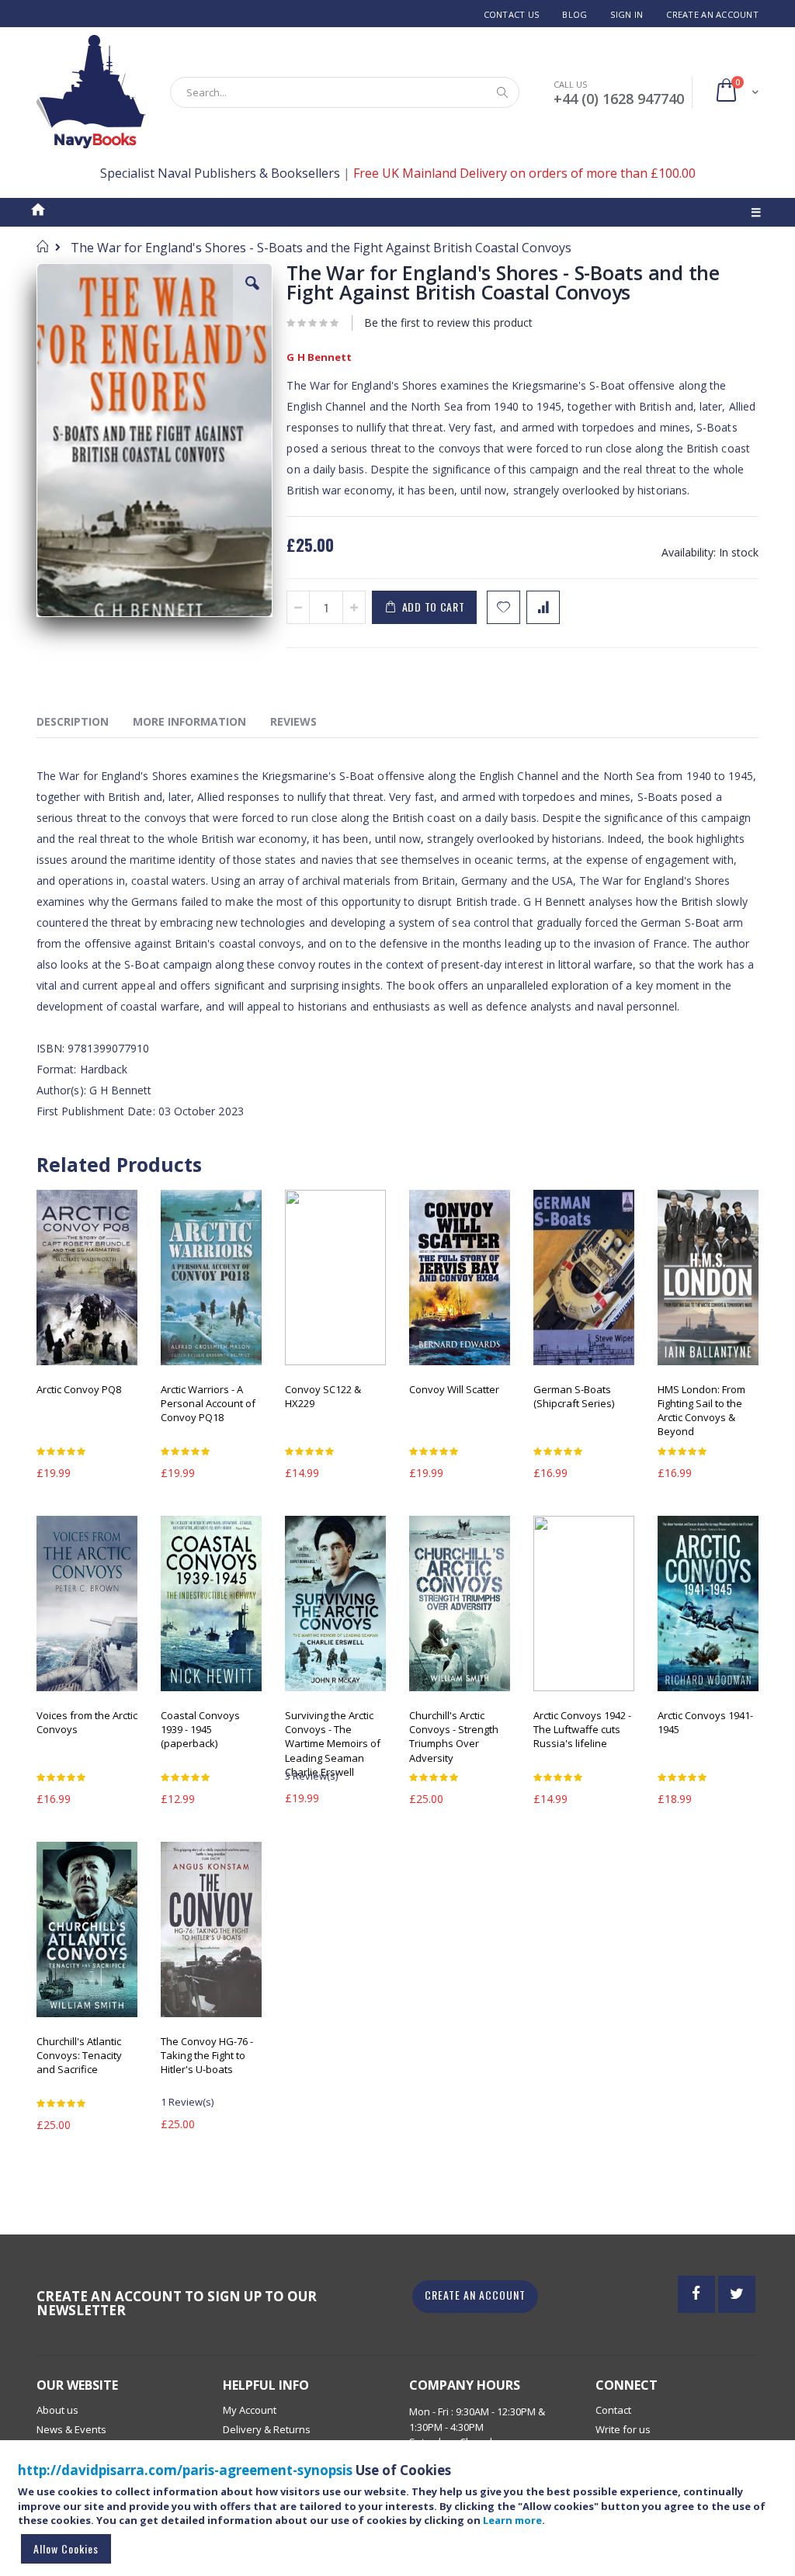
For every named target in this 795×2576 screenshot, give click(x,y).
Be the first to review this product (448, 322)
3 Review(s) (311, 1776)
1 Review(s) (187, 2102)
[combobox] (345, 92)
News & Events (71, 2429)
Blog (575, 14)
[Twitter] (737, 2294)
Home (42, 246)
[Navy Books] (91, 92)
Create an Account (712, 14)
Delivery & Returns (267, 2429)
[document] (400, 2515)
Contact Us (512, 14)
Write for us (623, 2429)
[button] (252, 295)
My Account (250, 2410)
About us (57, 2410)
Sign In (627, 14)
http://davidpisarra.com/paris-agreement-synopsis (185, 2470)
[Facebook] (696, 2294)
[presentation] (84, 724)
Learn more (512, 2520)
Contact (613, 2410)
